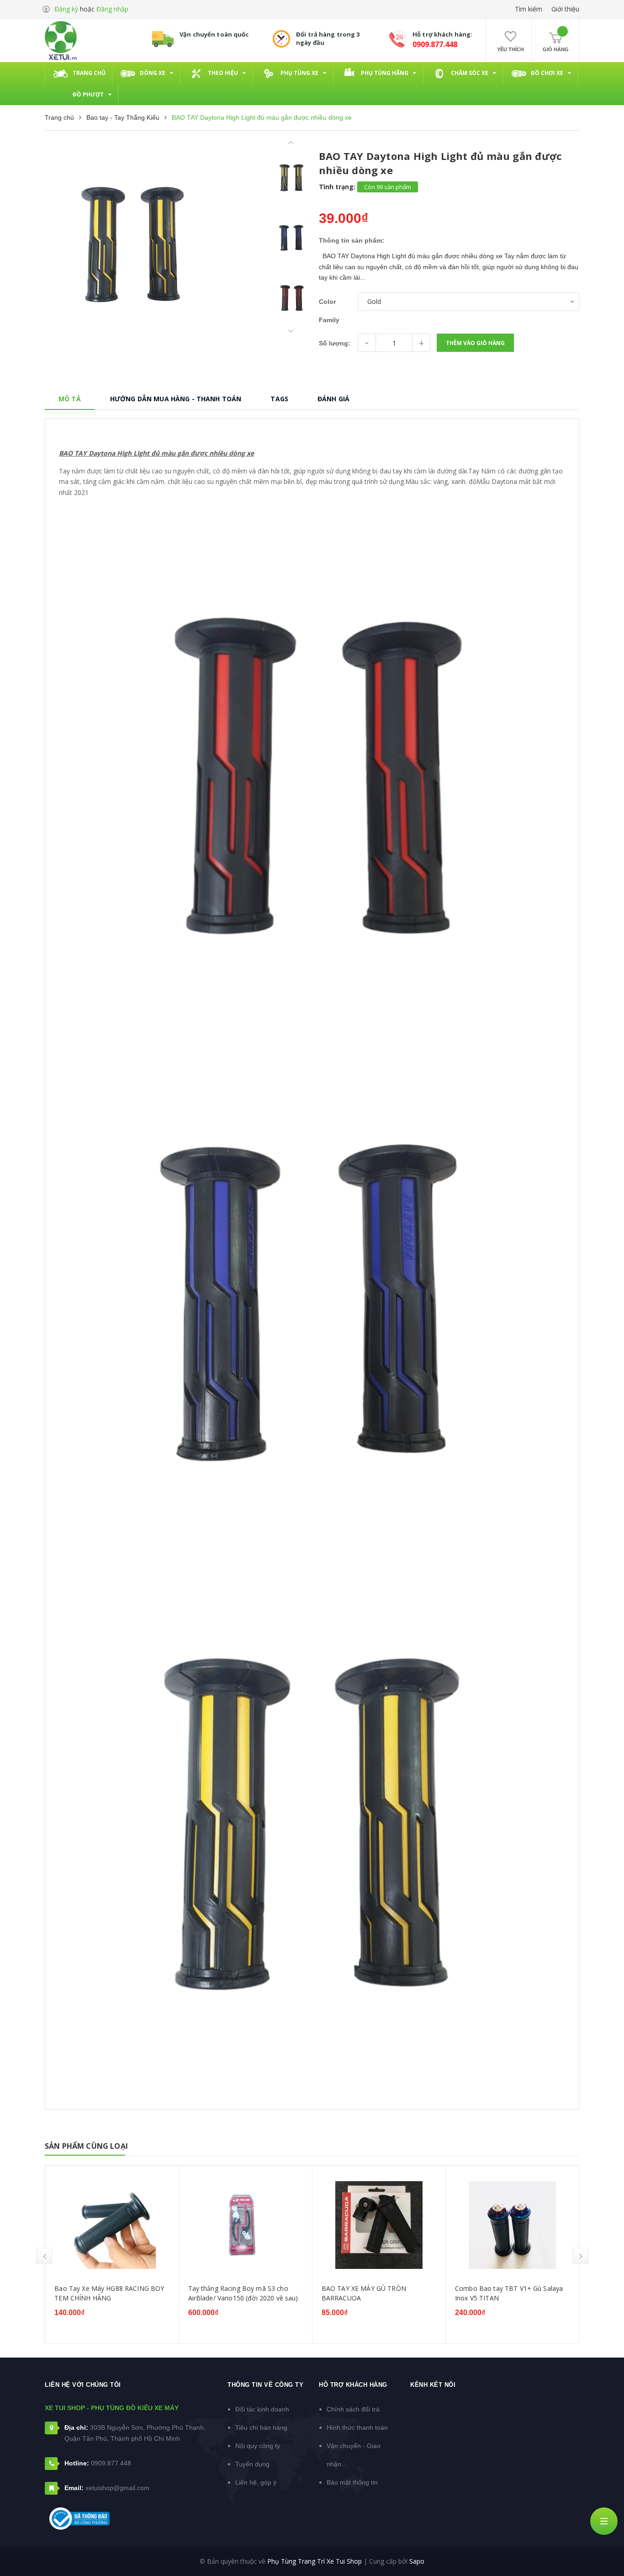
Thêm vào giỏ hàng (475, 343)
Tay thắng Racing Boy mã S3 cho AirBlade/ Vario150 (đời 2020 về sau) (243, 2293)
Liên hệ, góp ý (256, 2482)
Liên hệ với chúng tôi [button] (83, 2385)
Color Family (329, 311)
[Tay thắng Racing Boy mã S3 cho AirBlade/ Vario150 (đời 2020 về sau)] (246, 2225)
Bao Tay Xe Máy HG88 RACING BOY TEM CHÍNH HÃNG (109, 2293)
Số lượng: (335, 343)
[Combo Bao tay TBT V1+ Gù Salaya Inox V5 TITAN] (512, 2225)
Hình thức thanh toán (357, 2427)
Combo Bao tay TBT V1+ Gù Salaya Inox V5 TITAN (509, 2293)
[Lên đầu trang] (606, 2551)
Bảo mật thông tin (352, 2482)
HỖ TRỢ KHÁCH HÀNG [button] (353, 2385)
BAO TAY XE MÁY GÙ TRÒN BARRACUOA (364, 2293)
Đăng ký (66, 9)
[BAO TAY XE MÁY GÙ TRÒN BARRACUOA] (379, 2225)
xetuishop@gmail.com (117, 2488)
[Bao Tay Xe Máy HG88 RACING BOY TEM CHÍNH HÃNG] (112, 2225)
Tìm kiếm (529, 9)
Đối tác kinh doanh (262, 2409)
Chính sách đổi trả (353, 2409)
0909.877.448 (435, 44)
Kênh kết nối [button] (433, 2385)
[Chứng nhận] (79, 2519)
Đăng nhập (112, 9)
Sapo (417, 2561)
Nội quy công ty (258, 2446)
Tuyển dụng (252, 2464)
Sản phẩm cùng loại (86, 2146)
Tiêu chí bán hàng (261, 2427)
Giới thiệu (565, 9)
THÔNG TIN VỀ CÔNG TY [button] (265, 2385)
